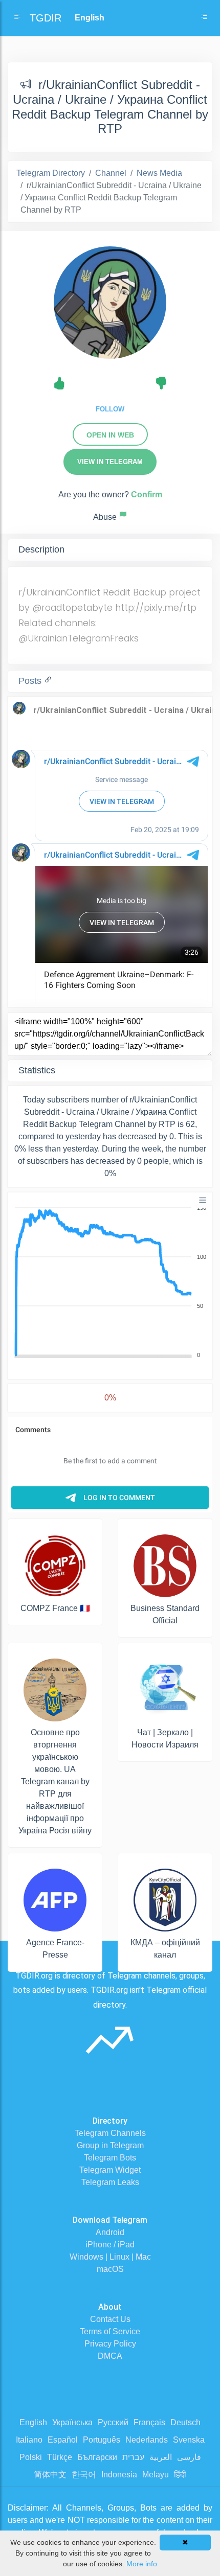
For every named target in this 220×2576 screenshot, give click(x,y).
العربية (161, 2457)
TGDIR (46, 18)
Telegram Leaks (110, 2182)
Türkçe (60, 2457)
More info (142, 2564)
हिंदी (180, 2475)
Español (63, 2440)
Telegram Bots (110, 2158)
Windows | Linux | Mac (110, 2257)
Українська (72, 2422)
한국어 (84, 2475)
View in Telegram (110, 462)
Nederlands (147, 2440)
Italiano (29, 2440)
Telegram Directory (51, 173)
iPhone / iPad (110, 2245)
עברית (133, 2457)
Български (97, 2457)
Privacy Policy (110, 2344)
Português (102, 2440)
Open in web (110, 435)
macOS (110, 2269)
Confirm (147, 494)
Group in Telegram (110, 2145)
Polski (31, 2457)
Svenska (189, 2440)
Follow (110, 409)
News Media (159, 173)
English (33, 2422)
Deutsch (185, 2422)
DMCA (110, 2356)
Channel (111, 173)
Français (149, 2422)
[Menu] (203, 1200)
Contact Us (110, 2319)
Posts (31, 681)
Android (110, 2232)
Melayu (156, 2475)
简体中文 (50, 2475)
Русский (113, 2422)
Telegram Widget (110, 2170)
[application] (110, 1282)
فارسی (189, 2457)
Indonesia (119, 2475)
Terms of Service (110, 2331)
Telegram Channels (110, 2133)
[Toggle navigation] (204, 18)
